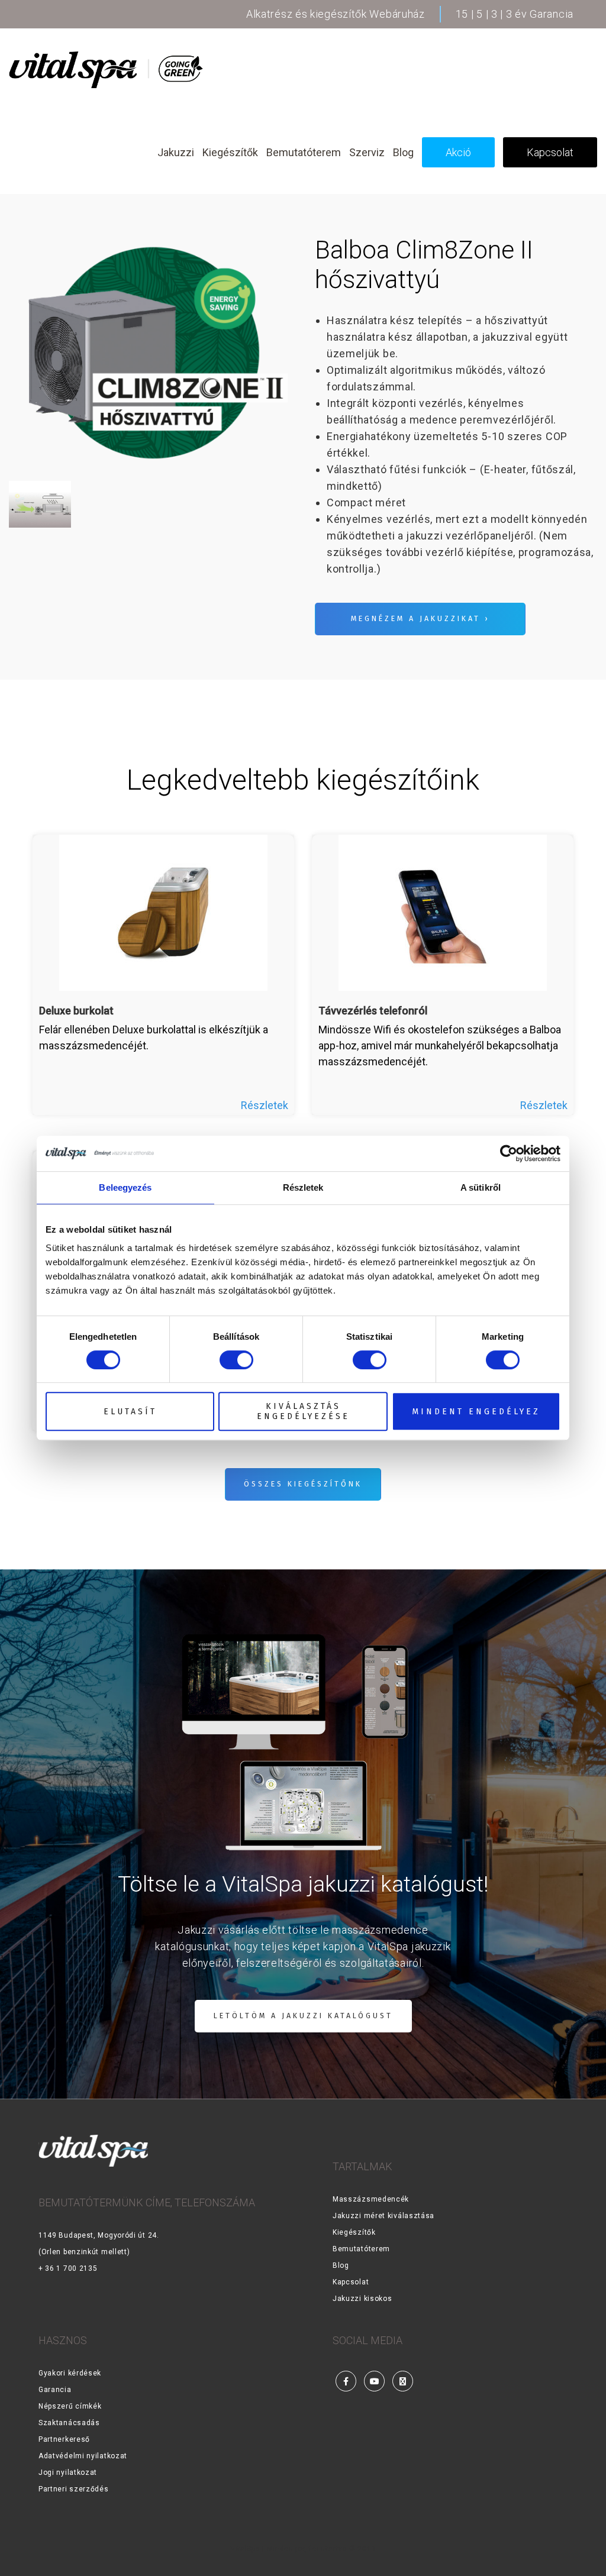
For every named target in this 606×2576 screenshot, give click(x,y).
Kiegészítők (354, 2232)
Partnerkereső (64, 2439)
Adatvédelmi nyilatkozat (83, 2456)
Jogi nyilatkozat (68, 2472)
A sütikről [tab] (481, 1187)
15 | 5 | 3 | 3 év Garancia (515, 14)
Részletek (265, 1105)
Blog (341, 2265)
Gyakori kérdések (70, 2373)
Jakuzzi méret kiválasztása (383, 2216)
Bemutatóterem (361, 2249)
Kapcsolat (351, 2282)
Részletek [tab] (303, 1187)
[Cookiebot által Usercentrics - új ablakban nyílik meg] (509, 1153)
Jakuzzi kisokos (362, 2299)
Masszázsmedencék (371, 2199)
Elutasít (130, 1412)
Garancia (55, 2390)
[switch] (236, 1360)
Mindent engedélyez (476, 1412)
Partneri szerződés (74, 2489)
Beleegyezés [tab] (125, 1187)
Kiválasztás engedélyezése (303, 1411)
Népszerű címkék (70, 2406)
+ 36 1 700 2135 (68, 2268)
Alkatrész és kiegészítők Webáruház (336, 14)
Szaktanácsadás (69, 2423)
